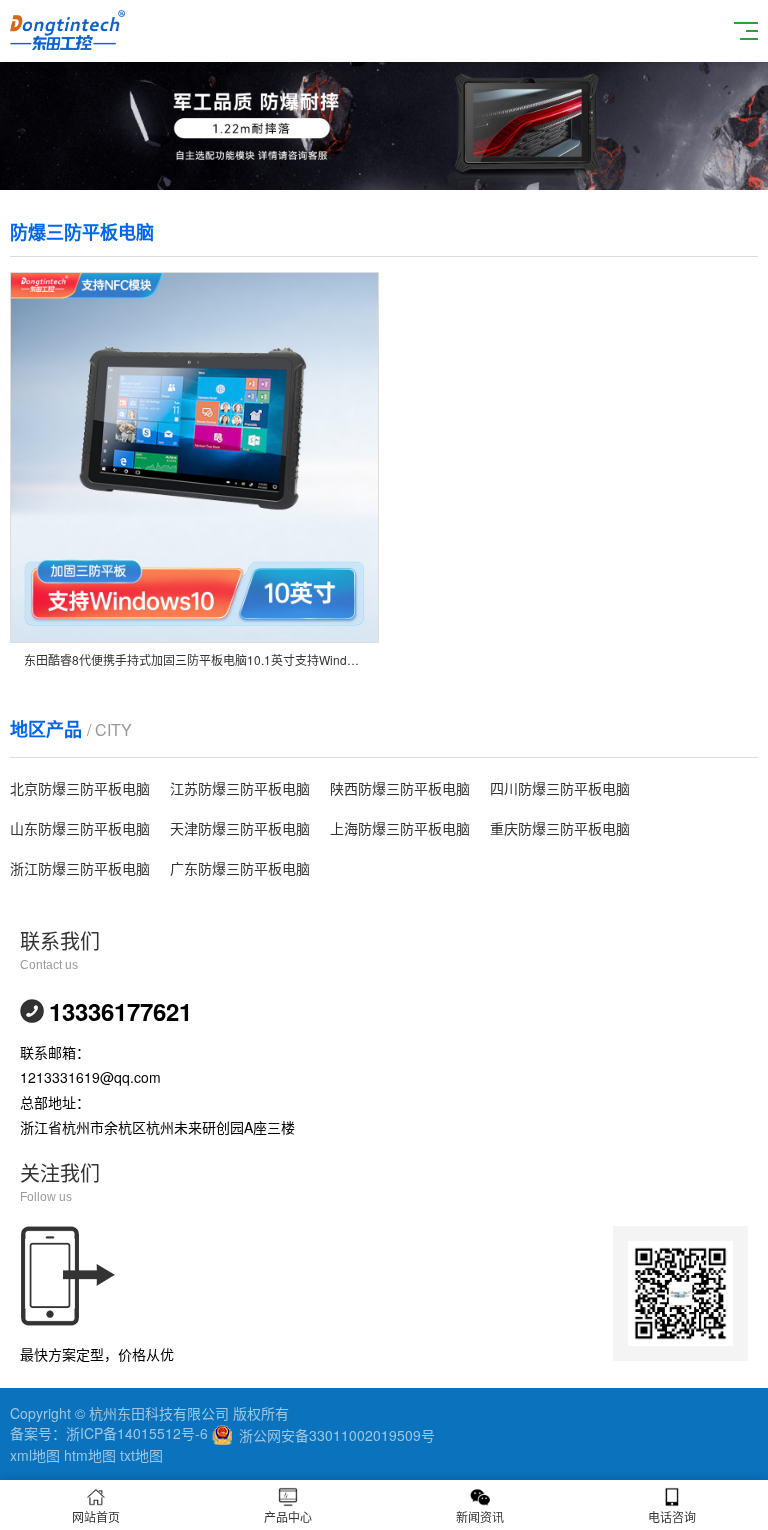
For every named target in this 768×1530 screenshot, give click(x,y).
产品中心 (288, 1516)
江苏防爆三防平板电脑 (240, 788)
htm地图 (90, 1455)
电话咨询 (672, 1516)
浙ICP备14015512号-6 (137, 1433)
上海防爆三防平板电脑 (400, 828)
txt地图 (141, 1455)
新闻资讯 (480, 1516)
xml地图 (35, 1455)
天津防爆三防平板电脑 (240, 828)
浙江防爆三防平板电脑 (80, 868)
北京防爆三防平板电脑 (80, 788)
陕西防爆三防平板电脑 (400, 788)
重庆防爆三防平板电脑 (560, 828)
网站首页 (96, 1516)
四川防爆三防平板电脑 (560, 788)
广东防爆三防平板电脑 (240, 868)
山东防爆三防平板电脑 (80, 828)
